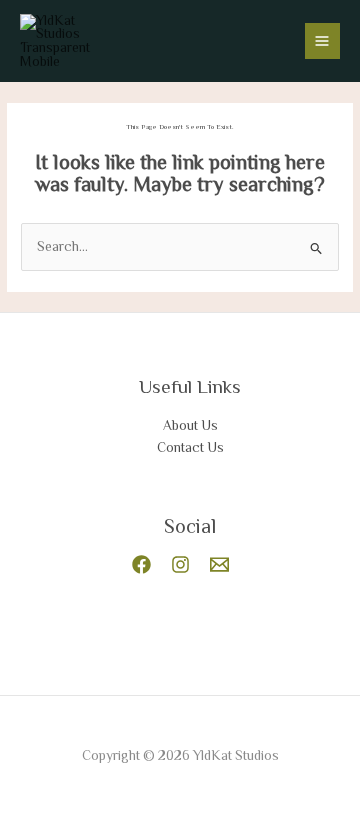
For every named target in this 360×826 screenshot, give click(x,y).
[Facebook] (141, 564)
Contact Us (190, 447)
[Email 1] (219, 564)
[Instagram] (180, 564)
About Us (190, 425)
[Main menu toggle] (322, 40)
